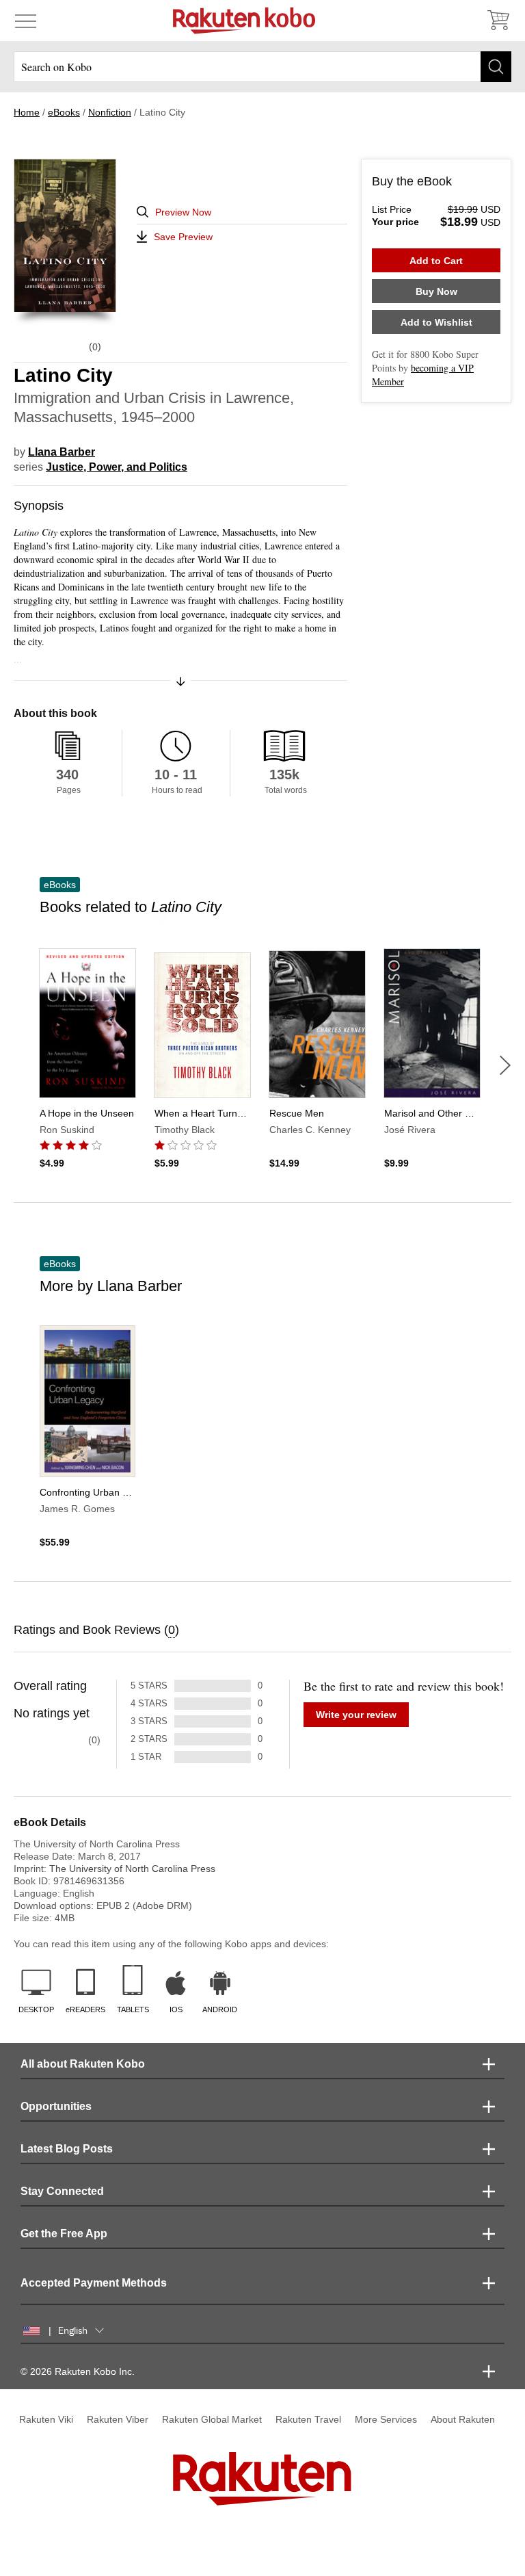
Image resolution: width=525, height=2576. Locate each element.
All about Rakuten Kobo (83, 2064)
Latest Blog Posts (67, 2149)
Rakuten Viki (46, 2419)
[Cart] (498, 21)
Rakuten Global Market (212, 2419)
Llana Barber (62, 452)
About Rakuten (463, 2419)
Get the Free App (64, 2234)
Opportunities (56, 2106)
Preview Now (183, 212)
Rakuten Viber (118, 2419)
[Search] (496, 67)
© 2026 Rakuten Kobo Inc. (78, 2371)
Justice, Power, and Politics (117, 467)
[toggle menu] (26, 21)
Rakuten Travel (308, 2419)
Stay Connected (62, 2191)
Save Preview (183, 237)
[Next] (505, 1065)
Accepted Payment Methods (94, 2283)
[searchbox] (262, 67)
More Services (386, 2419)
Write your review (356, 1715)
